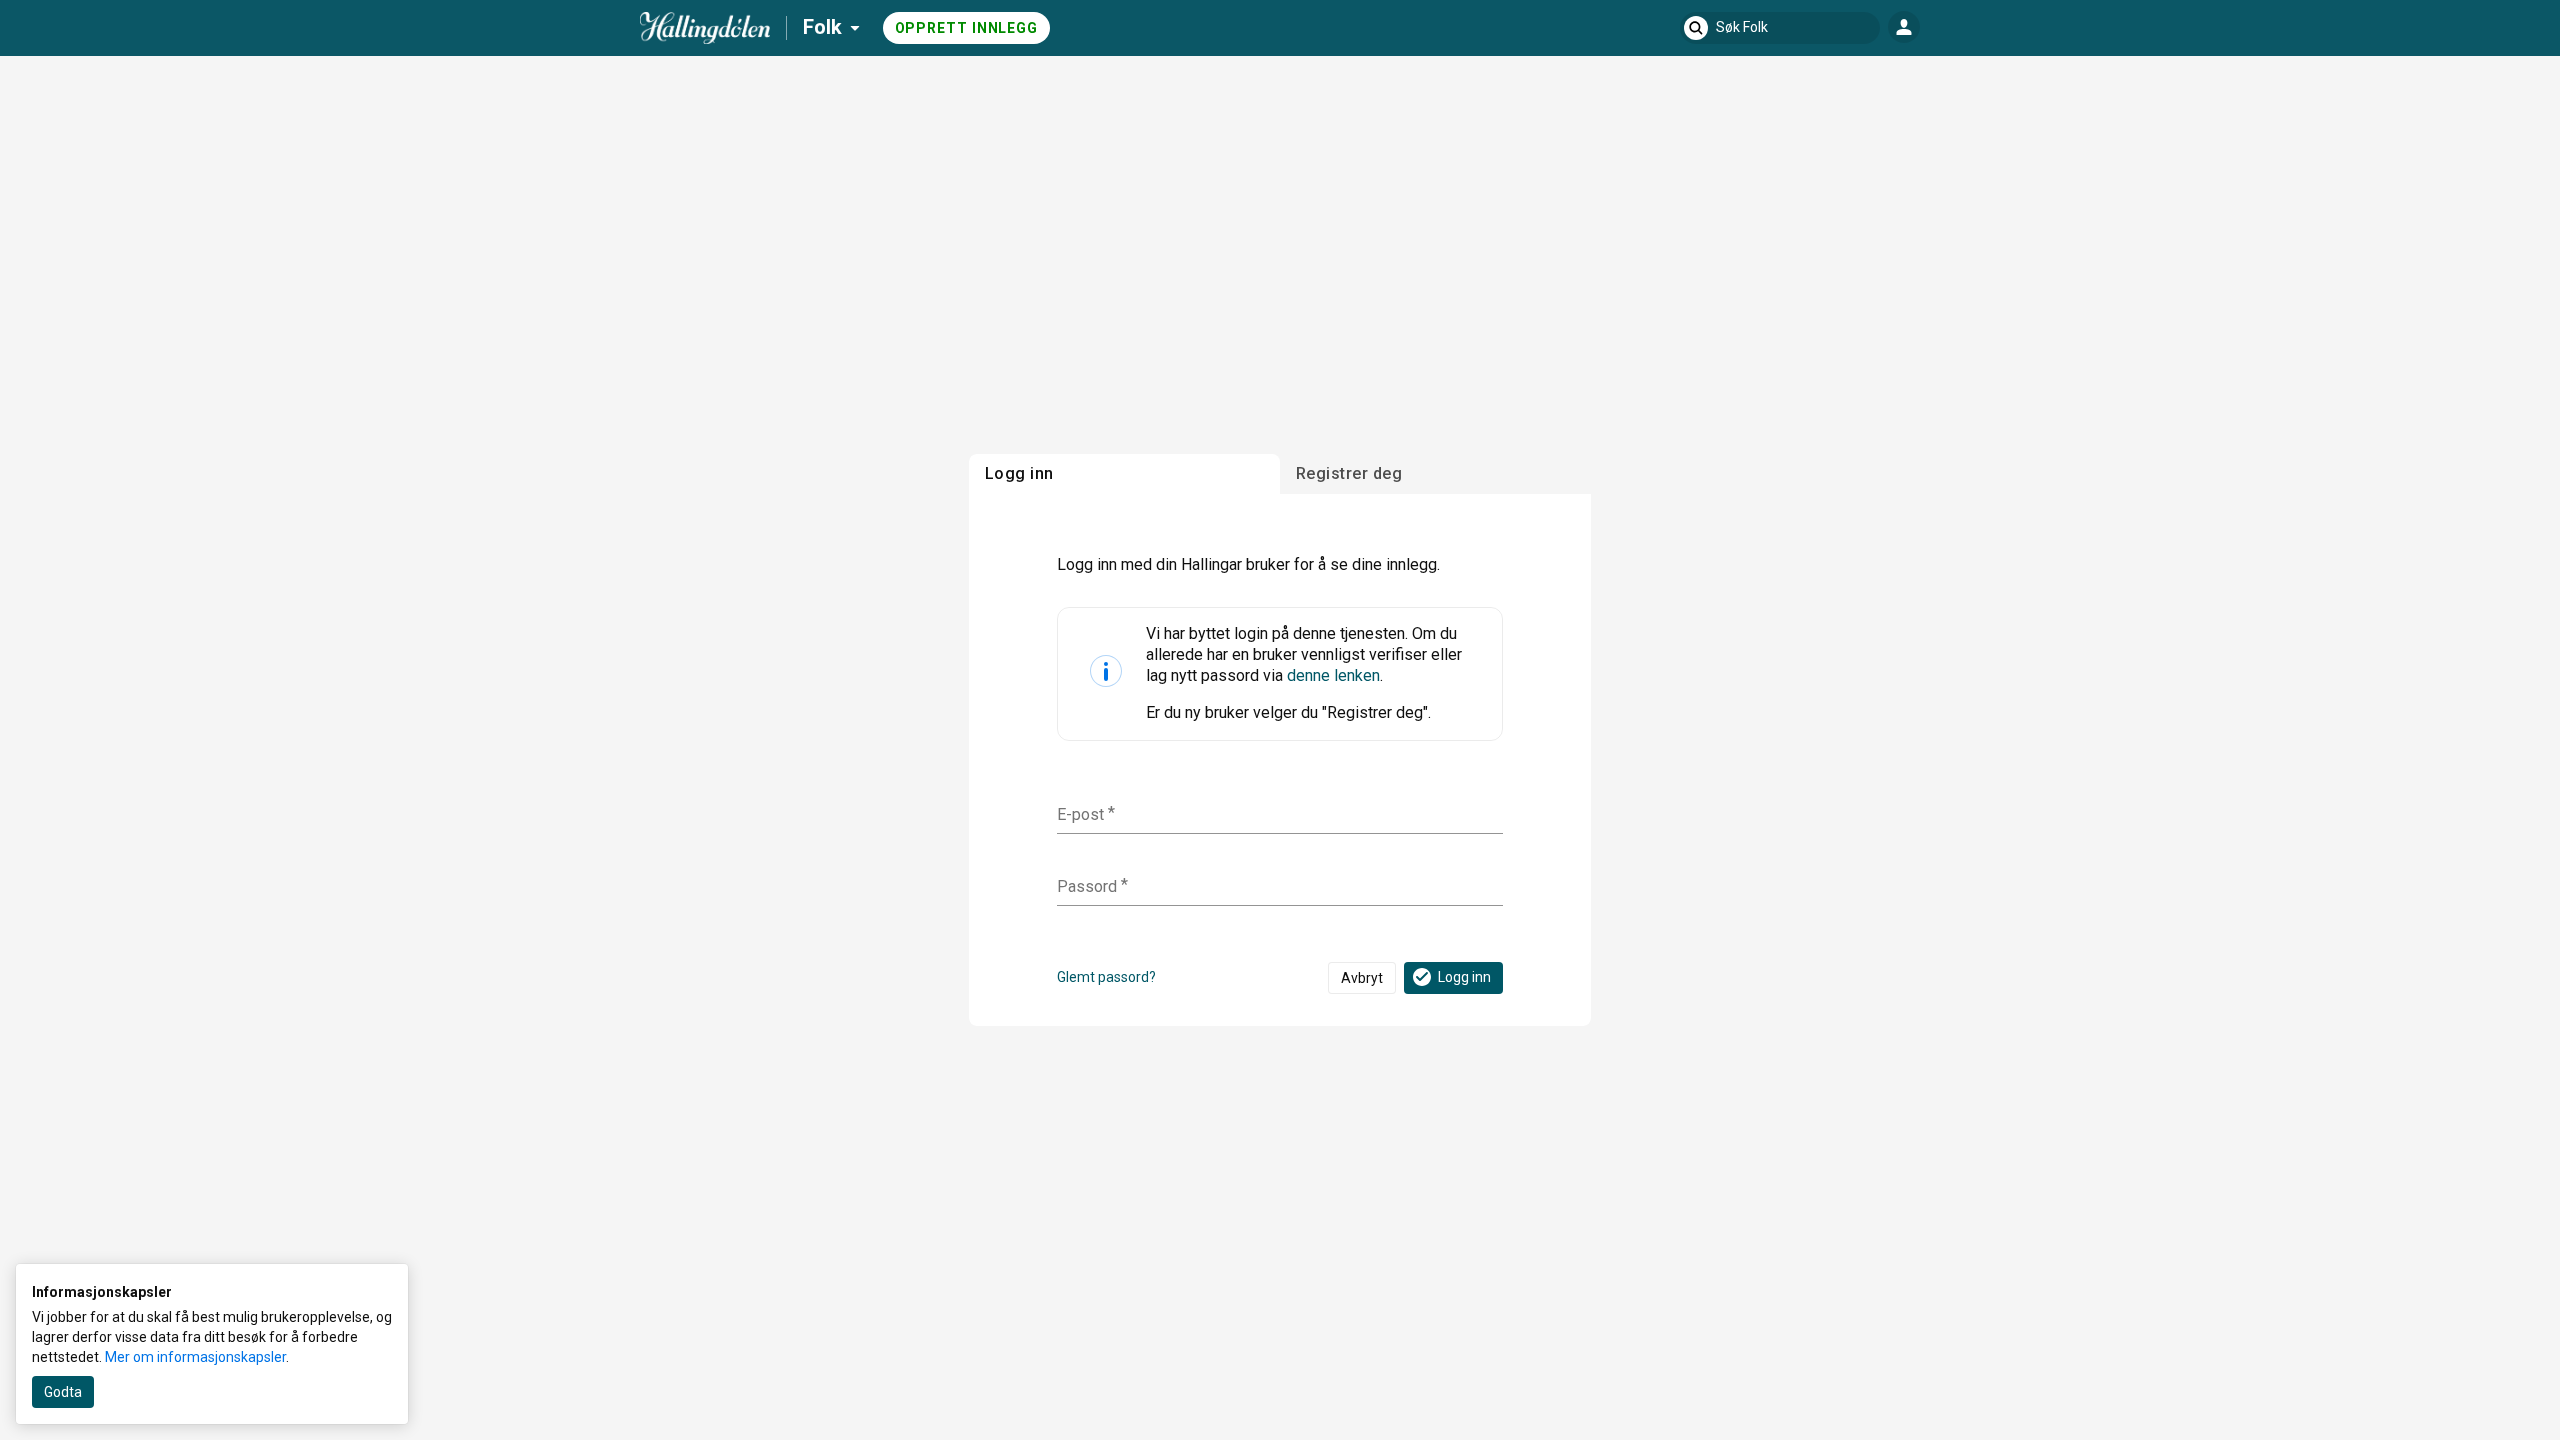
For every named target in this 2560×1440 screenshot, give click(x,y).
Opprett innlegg (967, 28)
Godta (63, 1392)
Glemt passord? (1106, 977)
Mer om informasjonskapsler (195, 1357)
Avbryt (1362, 978)
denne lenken (1333, 675)
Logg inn (1464, 977)
